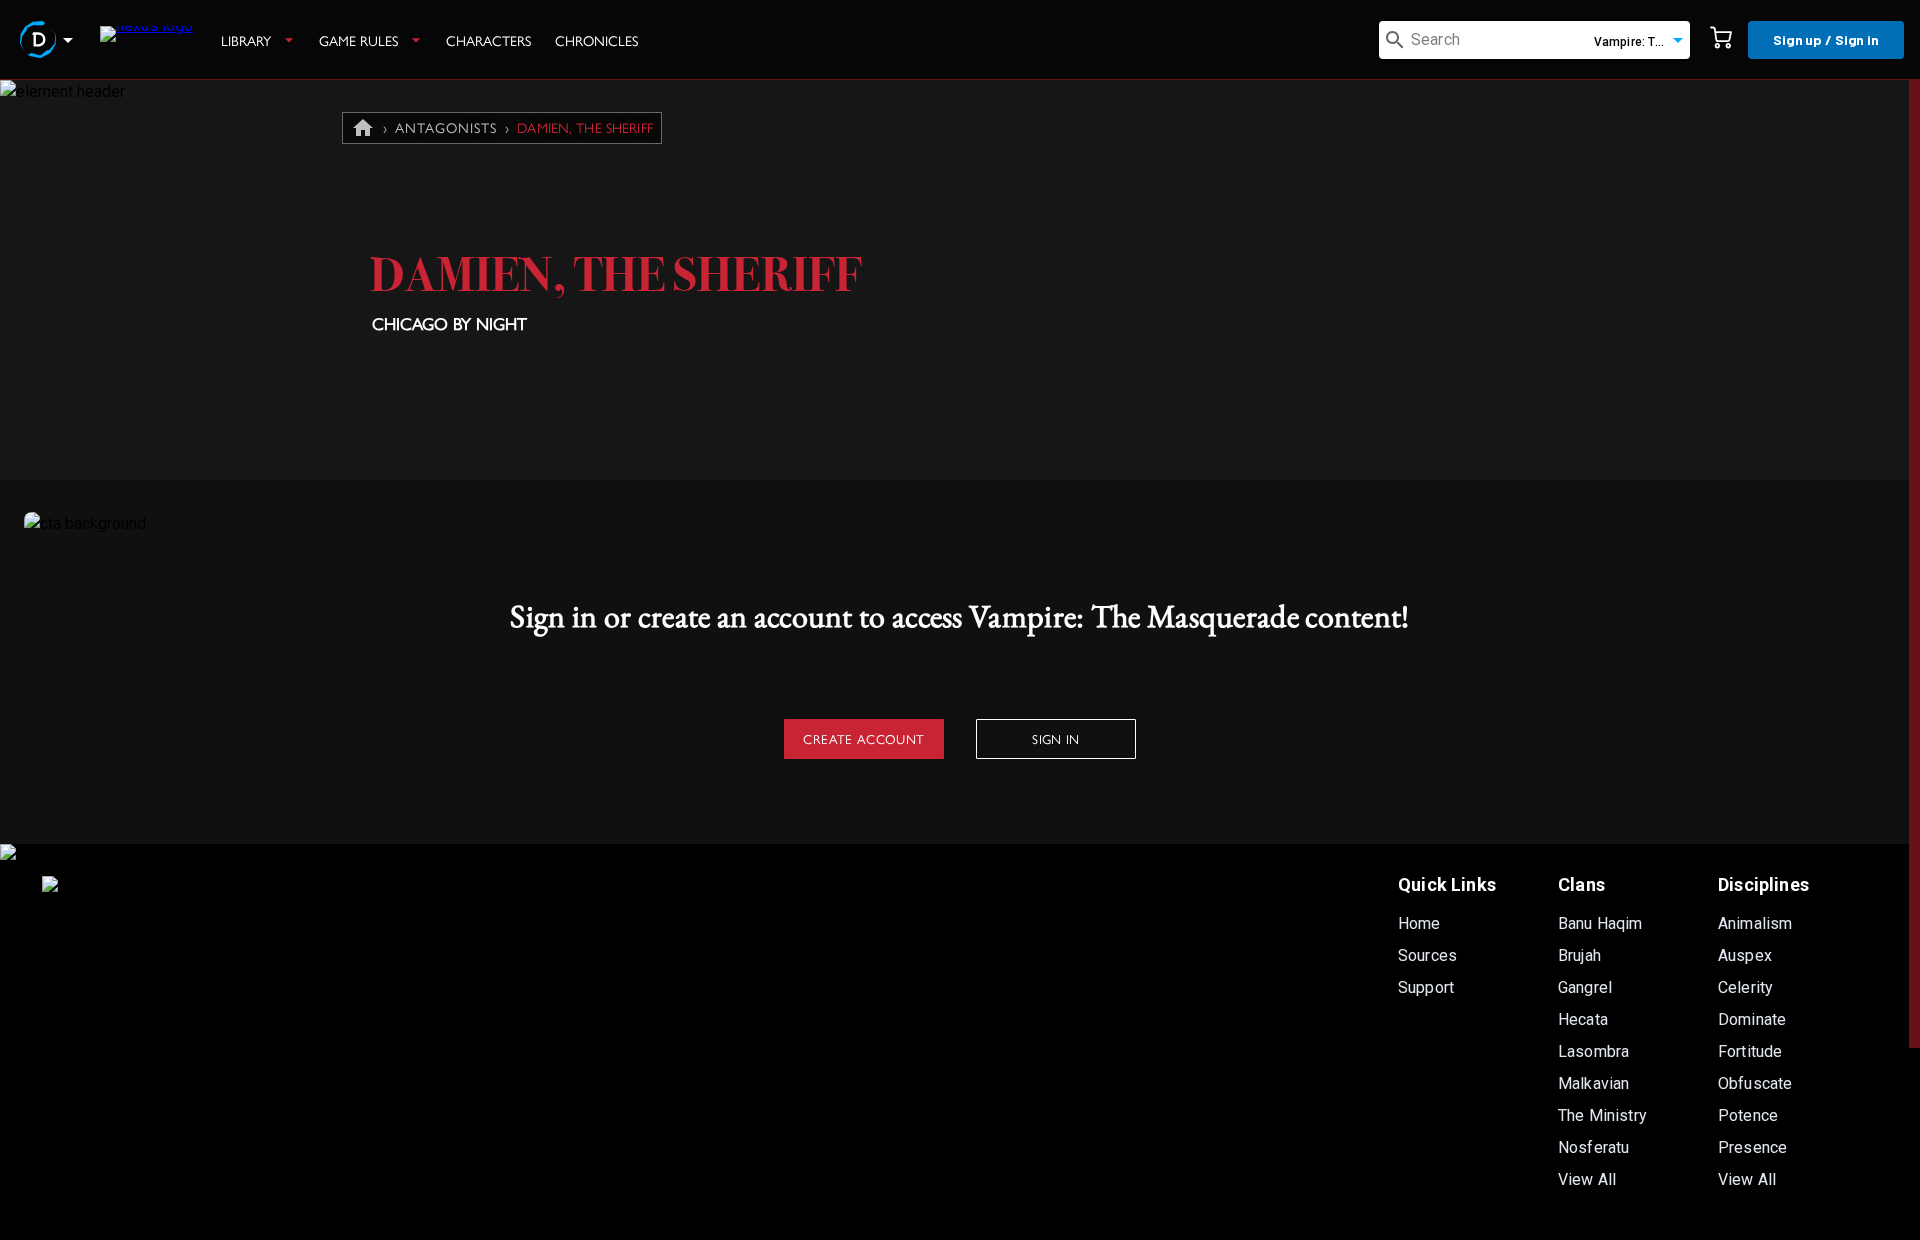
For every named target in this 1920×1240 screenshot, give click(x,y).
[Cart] (1721, 40)
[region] (960, 660)
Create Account (863, 738)
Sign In (1056, 738)
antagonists (446, 127)
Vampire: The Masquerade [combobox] (1642, 42)
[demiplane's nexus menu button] (50, 40)
